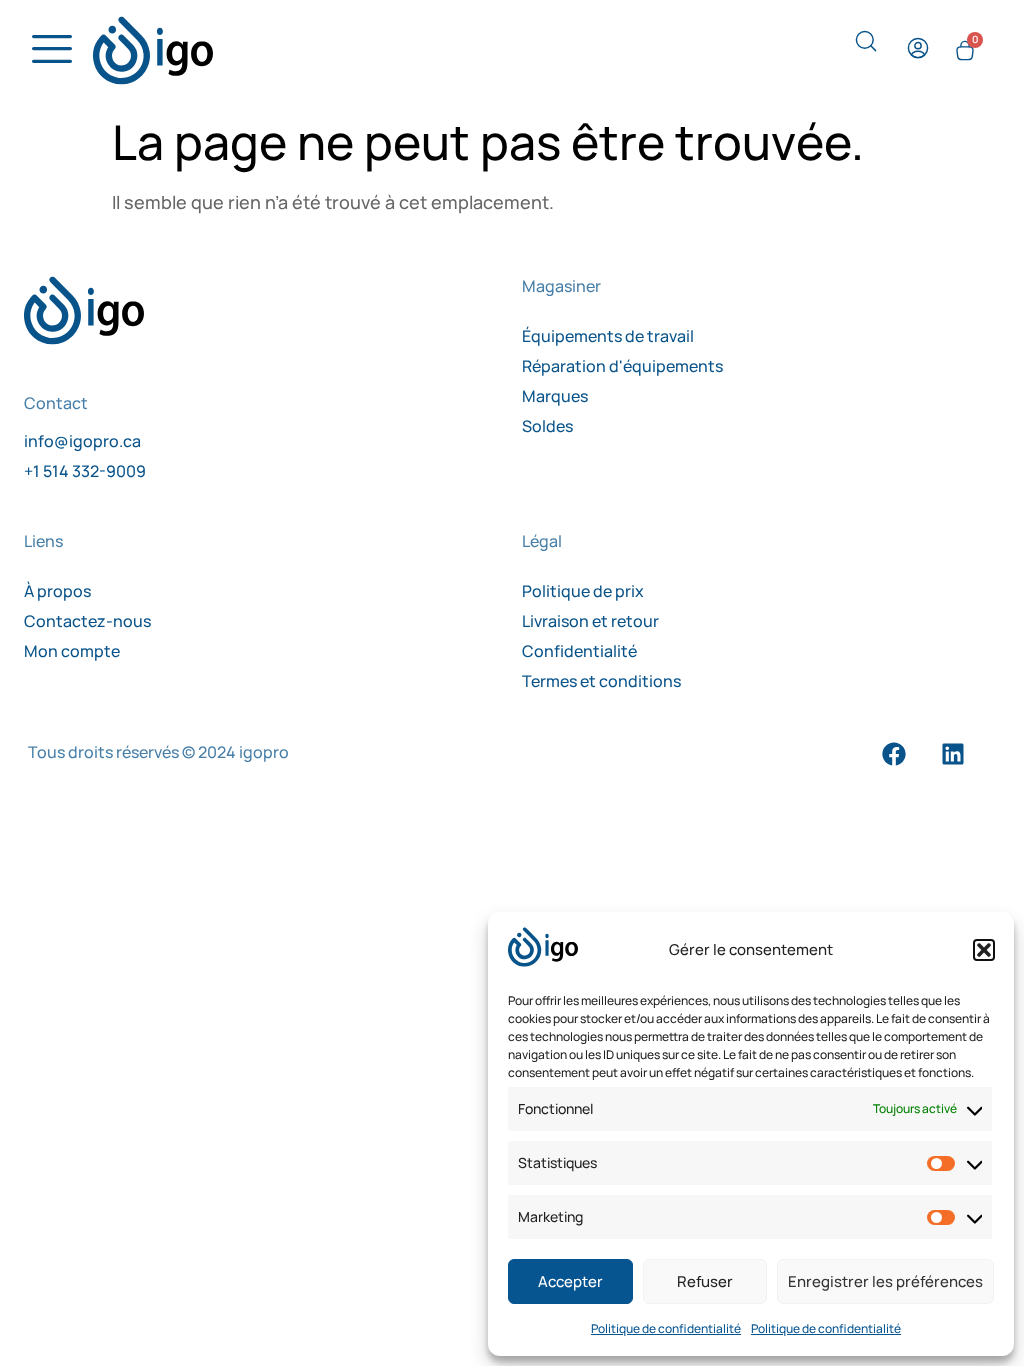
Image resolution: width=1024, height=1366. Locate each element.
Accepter (570, 1281)
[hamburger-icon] (46, 50)
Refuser (705, 1281)
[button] (984, 950)
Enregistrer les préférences (885, 1281)
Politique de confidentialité (666, 1328)
